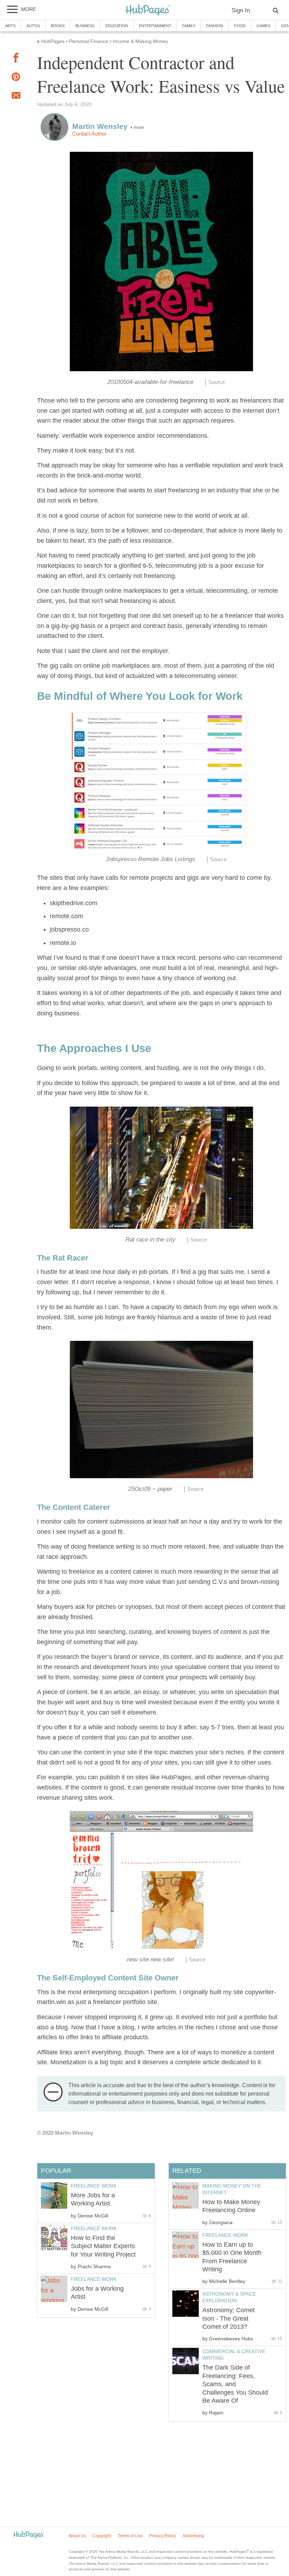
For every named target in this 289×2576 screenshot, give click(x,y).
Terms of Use (130, 2536)
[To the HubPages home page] (29, 2535)
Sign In (241, 10)
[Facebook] (16, 59)
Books (58, 26)
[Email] (16, 97)
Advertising (193, 2536)
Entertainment (155, 26)
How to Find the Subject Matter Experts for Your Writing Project (103, 2246)
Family (189, 26)
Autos (33, 26)
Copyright (102, 2536)
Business (85, 26)
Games (263, 26)
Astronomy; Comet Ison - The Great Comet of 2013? (229, 2318)
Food (240, 26)
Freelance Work (225, 2235)
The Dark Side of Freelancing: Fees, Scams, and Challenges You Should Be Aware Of (235, 2384)
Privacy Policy (162, 2536)
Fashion (215, 26)
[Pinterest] (16, 78)
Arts (10, 26)
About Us (77, 2536)
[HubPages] (148, 10)
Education (117, 26)
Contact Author (89, 134)
